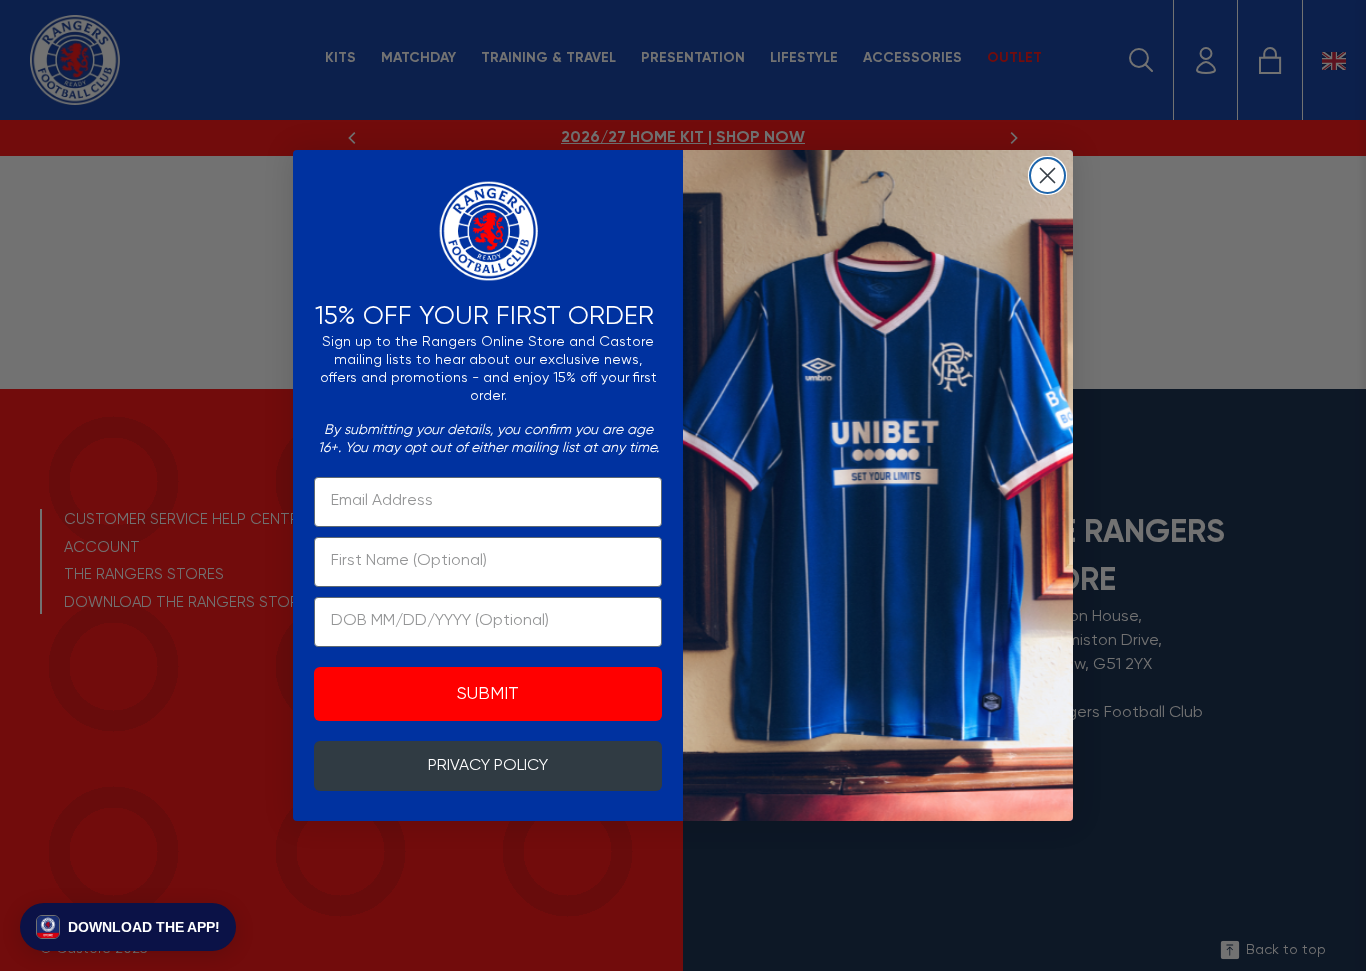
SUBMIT (488, 694)
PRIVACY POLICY (488, 766)
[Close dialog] (1047, 175)
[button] (128, 927)
